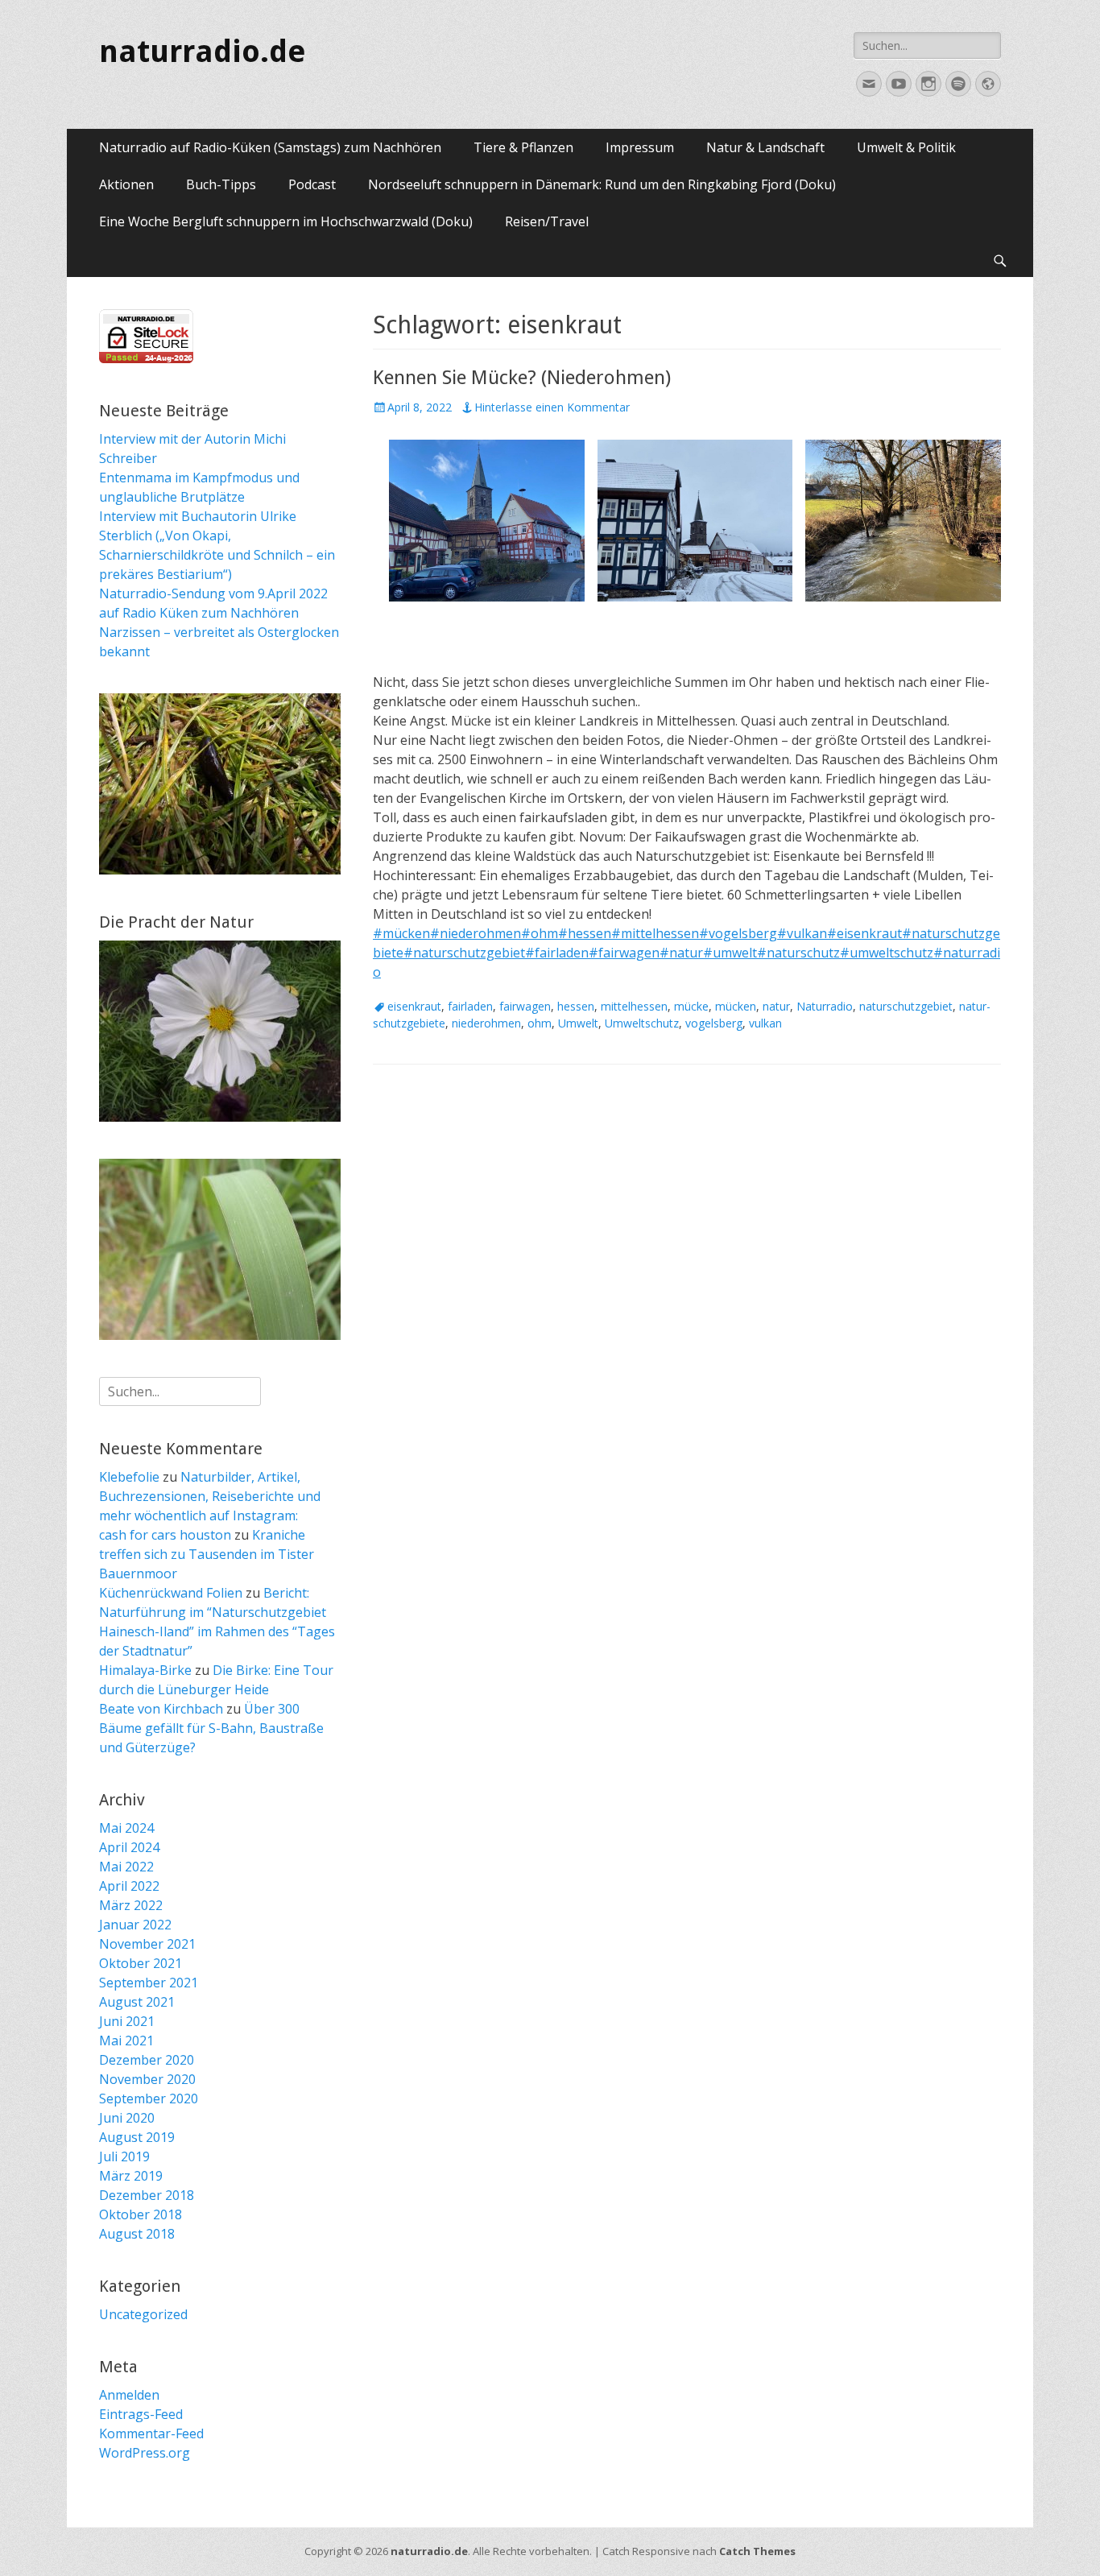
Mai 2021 (126, 2041)
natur (776, 1006)
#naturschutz (798, 953)
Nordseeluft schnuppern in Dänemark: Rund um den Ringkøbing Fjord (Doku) (602, 184)
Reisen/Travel (547, 221)
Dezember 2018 (147, 2195)
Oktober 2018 (141, 2214)
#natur (681, 953)
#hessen (585, 933)
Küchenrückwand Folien (171, 1593)
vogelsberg (714, 1023)
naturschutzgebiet (906, 1006)
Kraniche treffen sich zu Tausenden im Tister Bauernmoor (207, 1554)
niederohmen (486, 1023)
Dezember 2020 (147, 2060)
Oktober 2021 (141, 1963)
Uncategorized (143, 2314)
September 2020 (149, 2098)
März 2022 (131, 1905)
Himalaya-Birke (145, 1670)
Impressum (640, 147)
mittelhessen (634, 1006)
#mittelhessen (655, 933)
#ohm (540, 933)
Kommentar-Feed (151, 2433)
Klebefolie (129, 1477)
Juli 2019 (124, 2156)
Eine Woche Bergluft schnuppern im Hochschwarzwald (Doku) (286, 221)
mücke (691, 1006)
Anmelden (129, 2395)
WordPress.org (145, 2453)
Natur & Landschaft (765, 147)
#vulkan (802, 933)
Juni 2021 (127, 2021)
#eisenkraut (864, 933)
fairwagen (525, 1006)
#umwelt (730, 953)
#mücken (401, 933)
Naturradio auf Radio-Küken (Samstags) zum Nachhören (270, 147)
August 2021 (137, 2002)
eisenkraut (414, 1006)
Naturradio (825, 1006)
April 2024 (129, 1847)
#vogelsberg (738, 933)
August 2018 (137, 2234)
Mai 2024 (126, 1828)
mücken (736, 1006)
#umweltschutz (887, 953)
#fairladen (557, 953)
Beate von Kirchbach (161, 1709)
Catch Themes (757, 2551)
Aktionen (126, 184)
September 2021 (149, 1983)
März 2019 (131, 2176)
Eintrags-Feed (141, 2414)
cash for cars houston (165, 1535)
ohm (540, 1023)
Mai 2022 (126, 1867)
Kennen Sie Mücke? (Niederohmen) (522, 378)
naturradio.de (203, 52)
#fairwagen (624, 953)
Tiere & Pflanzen (523, 147)
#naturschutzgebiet (464, 953)
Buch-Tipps (221, 184)
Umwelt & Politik (906, 147)
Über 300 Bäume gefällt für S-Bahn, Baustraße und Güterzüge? (211, 1728)
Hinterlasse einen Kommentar (552, 407)
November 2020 (147, 2079)
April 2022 (129, 1886)
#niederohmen (476, 933)
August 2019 (137, 2137)
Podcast (312, 184)
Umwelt (578, 1023)
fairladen (470, 1006)
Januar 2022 (135, 1925)
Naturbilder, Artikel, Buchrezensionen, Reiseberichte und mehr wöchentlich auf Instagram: (210, 1496)
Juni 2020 (127, 2118)
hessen (576, 1006)
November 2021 (147, 1944)
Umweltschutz (642, 1023)
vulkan (765, 1023)
